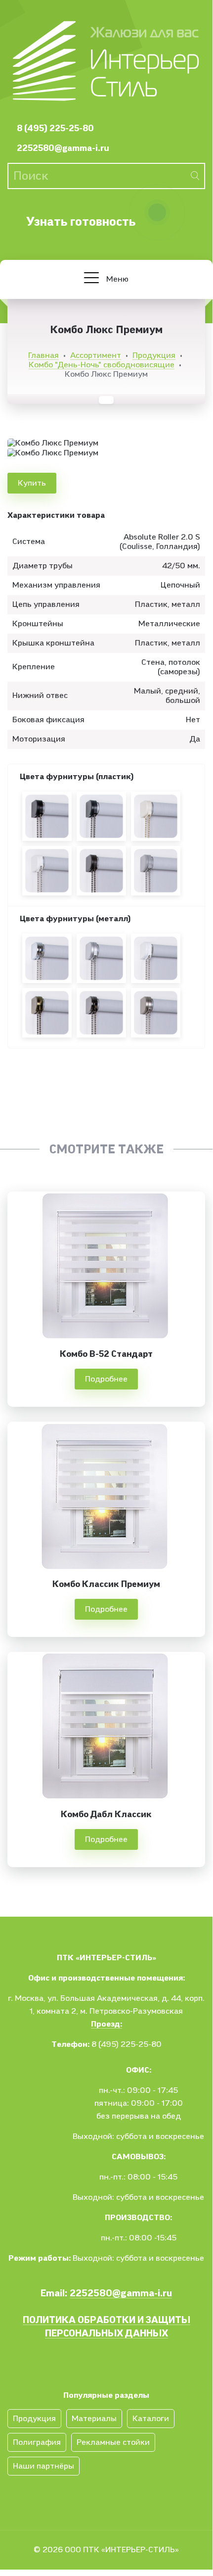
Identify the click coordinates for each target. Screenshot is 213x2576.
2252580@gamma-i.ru (63, 148)
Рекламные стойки (113, 2442)
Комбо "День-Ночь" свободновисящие (102, 365)
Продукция (154, 355)
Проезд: (106, 2024)
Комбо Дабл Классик (106, 1814)
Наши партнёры (43, 2466)
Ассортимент (96, 355)
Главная (43, 355)
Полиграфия (37, 2442)
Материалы (94, 2419)
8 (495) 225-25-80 (55, 128)
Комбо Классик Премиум (106, 1584)
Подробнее (106, 1379)
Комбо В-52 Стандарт (106, 1354)
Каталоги (151, 2419)
